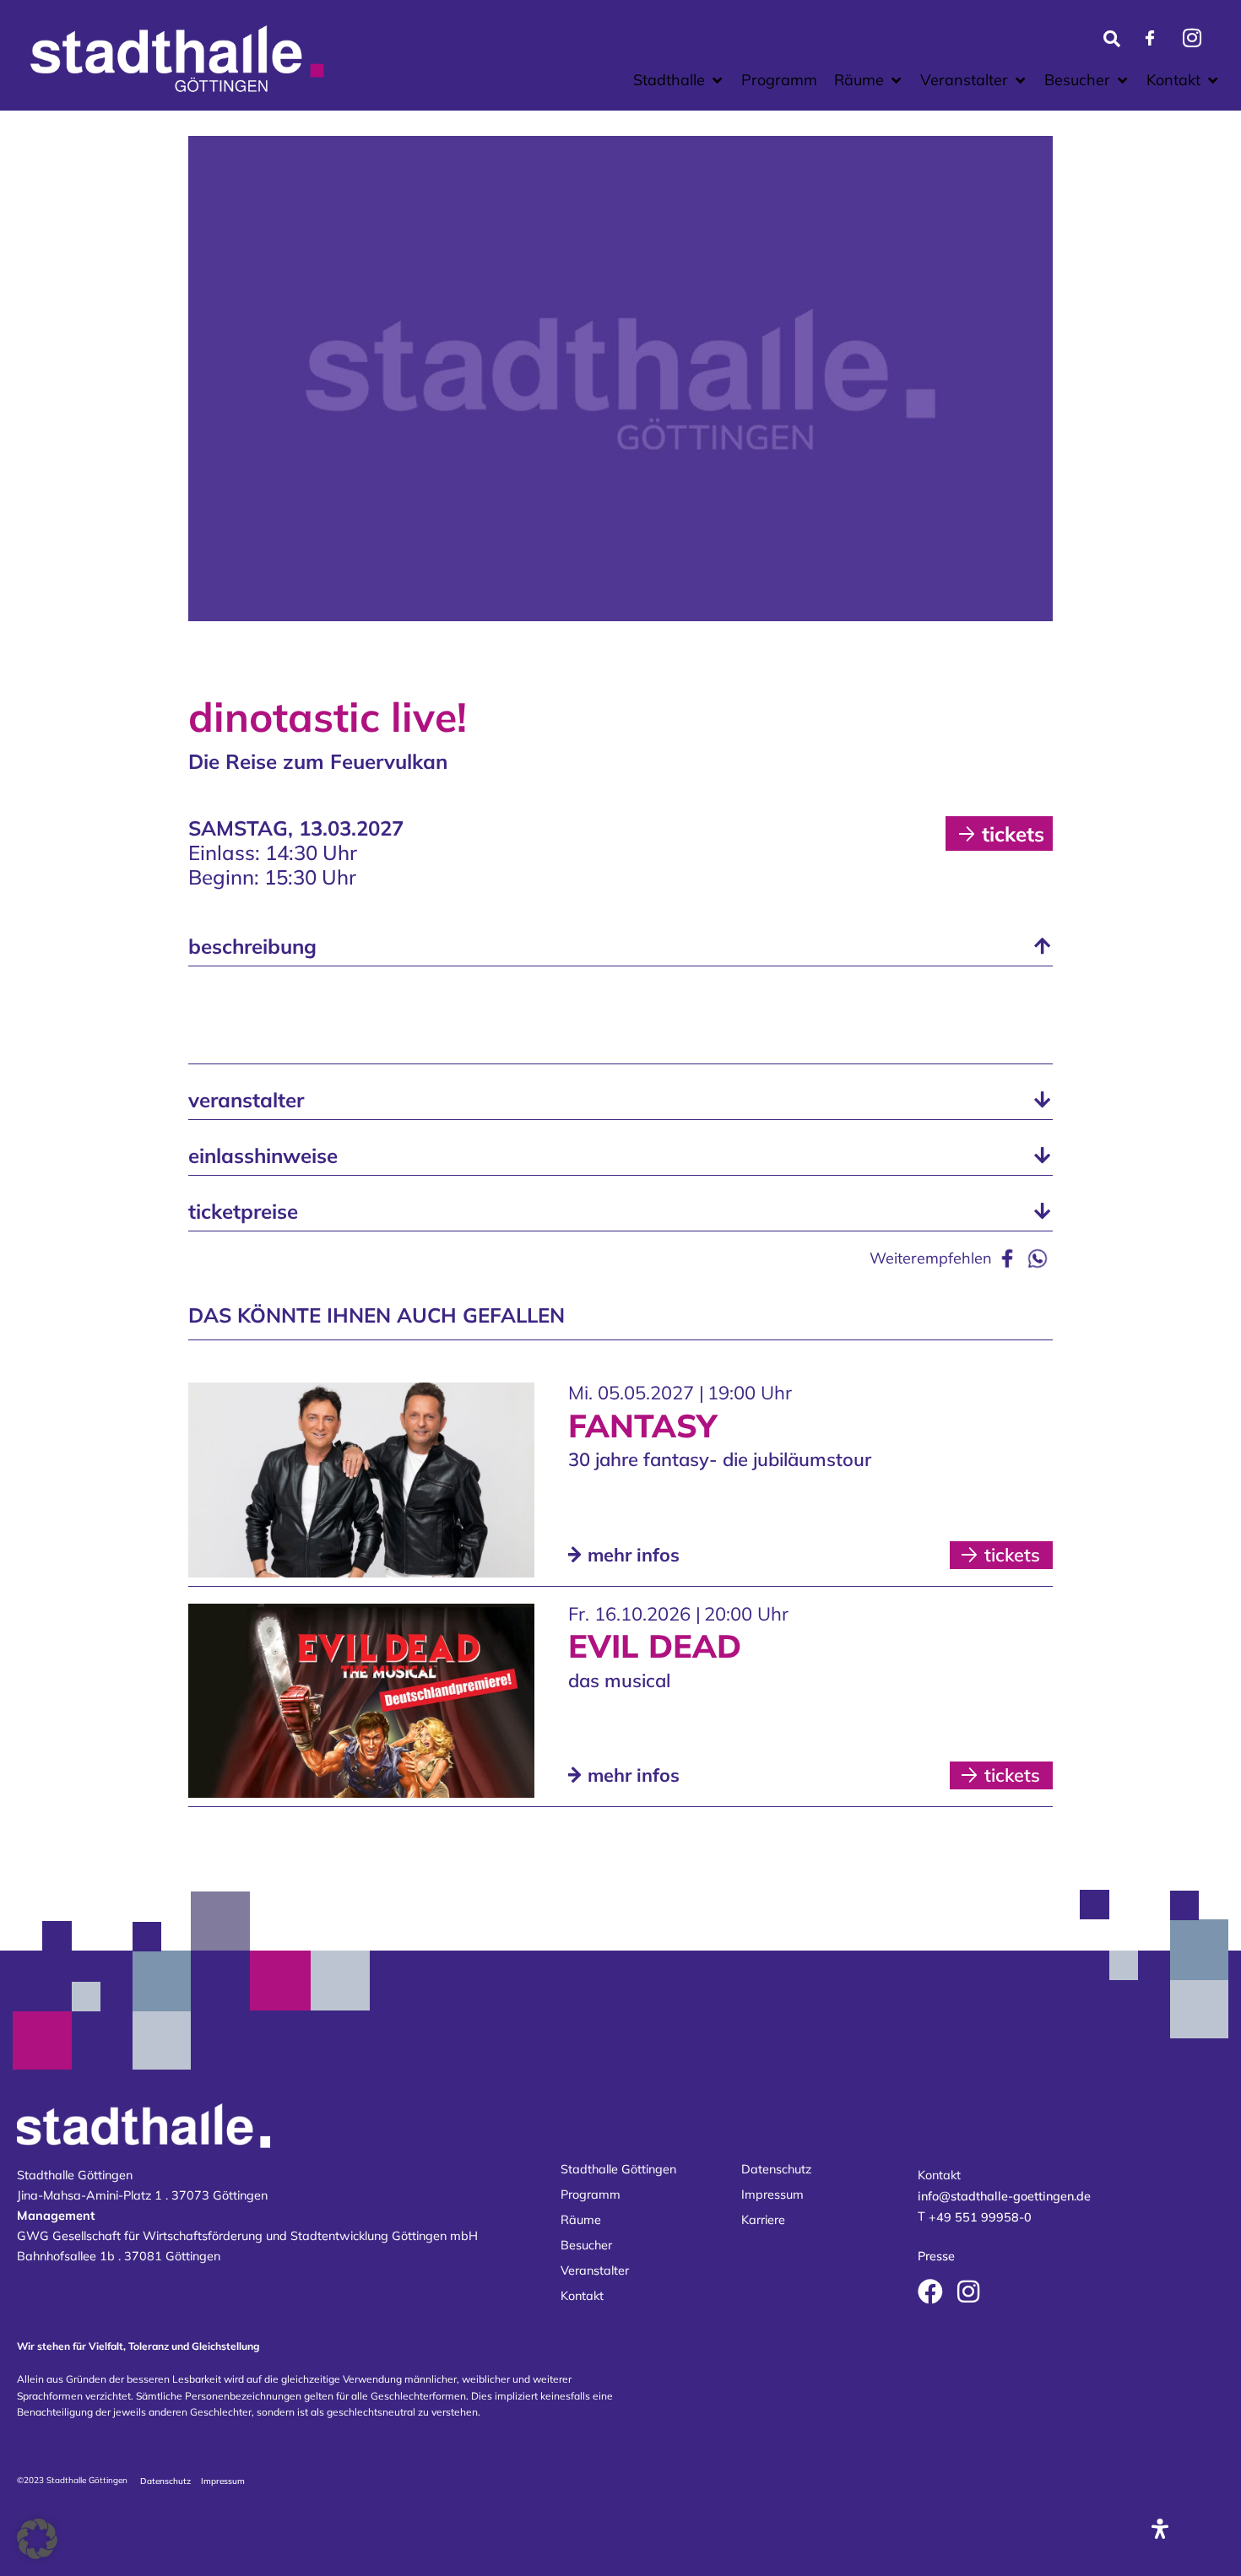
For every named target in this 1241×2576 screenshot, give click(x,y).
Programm (591, 2194)
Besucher (586, 2245)
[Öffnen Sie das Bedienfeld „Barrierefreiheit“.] (1160, 2529)
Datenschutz (776, 2169)
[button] (679, 80)
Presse (936, 2256)
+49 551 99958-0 (980, 2218)
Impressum (772, 2194)
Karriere (763, 2220)
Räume (581, 2220)
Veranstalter (595, 2270)
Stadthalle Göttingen (618, 2169)
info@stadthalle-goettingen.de (1004, 2196)
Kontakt (582, 2296)
